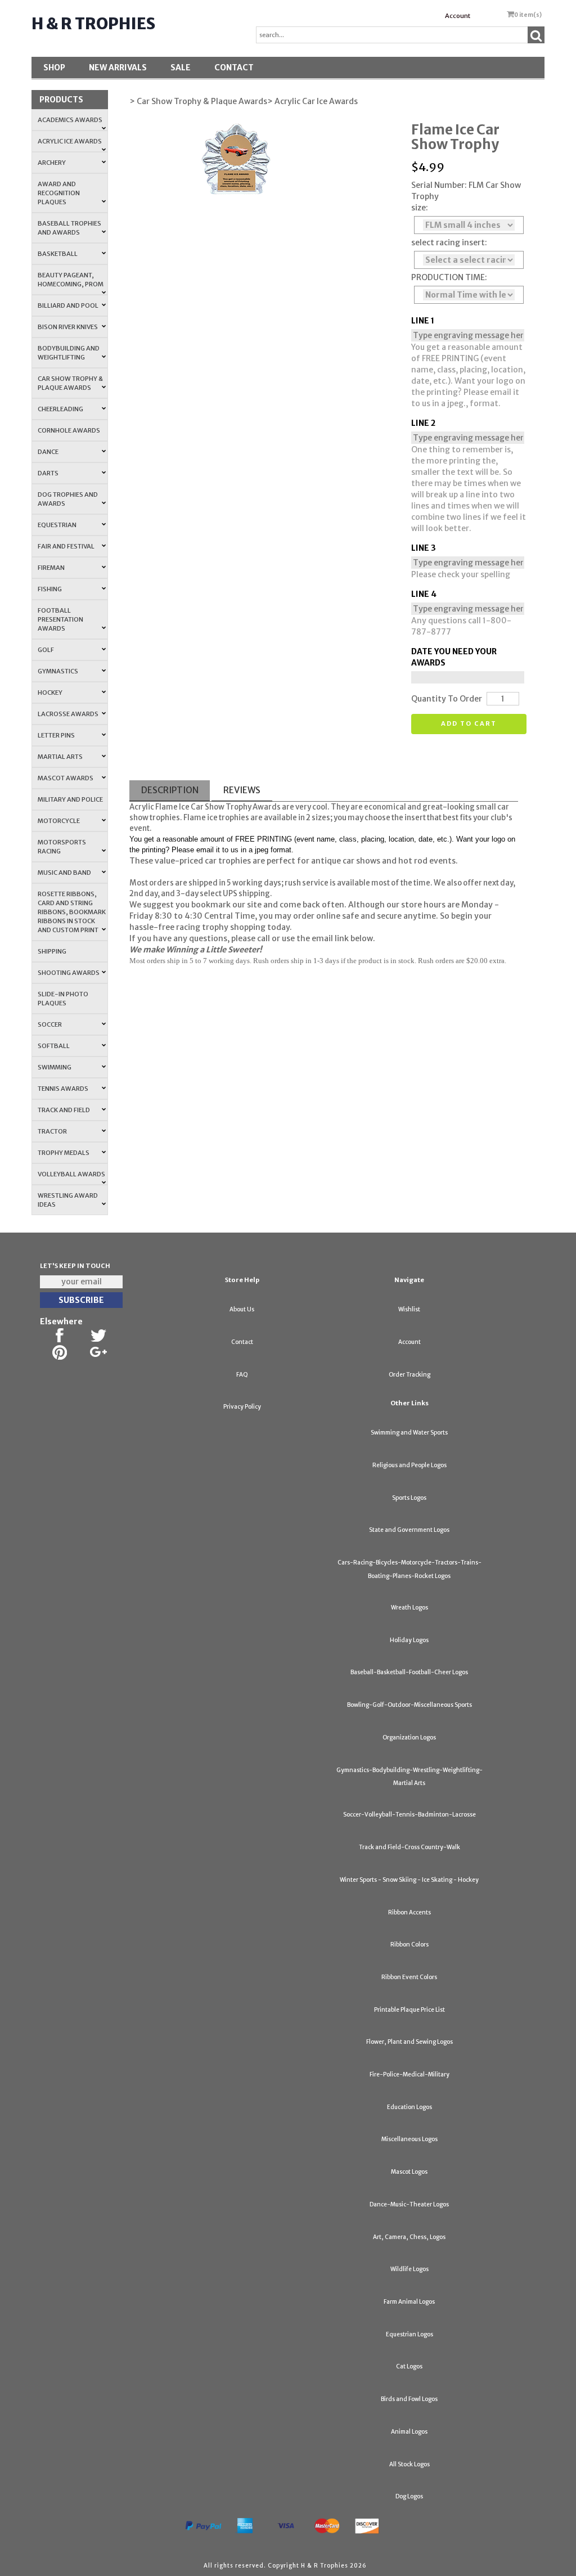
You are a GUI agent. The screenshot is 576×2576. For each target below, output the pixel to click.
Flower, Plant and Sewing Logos (409, 2042)
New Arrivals (118, 68)
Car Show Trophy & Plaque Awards (70, 383)
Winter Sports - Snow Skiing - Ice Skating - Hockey (409, 1880)
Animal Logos (409, 2432)
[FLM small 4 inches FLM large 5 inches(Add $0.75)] (469, 225)
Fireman (51, 568)
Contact (234, 68)
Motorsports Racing (62, 847)
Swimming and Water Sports (409, 1433)
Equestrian (57, 525)
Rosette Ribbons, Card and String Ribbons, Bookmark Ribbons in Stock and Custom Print (72, 912)
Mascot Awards (66, 778)
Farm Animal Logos (409, 2302)
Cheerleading (60, 409)
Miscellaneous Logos (409, 2139)
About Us (242, 1309)
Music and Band (64, 873)
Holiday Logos (409, 1640)
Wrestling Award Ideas (68, 1200)
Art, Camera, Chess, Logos (409, 2237)
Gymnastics (58, 671)
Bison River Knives (68, 327)
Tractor (52, 1131)
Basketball (58, 254)
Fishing (50, 589)
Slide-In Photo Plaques (63, 999)
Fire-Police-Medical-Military (409, 2074)
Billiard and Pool (68, 305)
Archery (52, 163)
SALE (181, 68)
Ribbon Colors (409, 1945)
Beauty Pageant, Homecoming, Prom (71, 280)
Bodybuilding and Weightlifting (69, 353)
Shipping (52, 951)
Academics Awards (70, 120)
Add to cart (469, 723)
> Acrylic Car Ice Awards (312, 101)
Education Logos (409, 2107)
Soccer (50, 1024)
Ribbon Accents (409, 1912)
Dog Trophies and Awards (68, 499)
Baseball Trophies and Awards (69, 228)
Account (458, 16)
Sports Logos (409, 1498)
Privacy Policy (242, 1407)
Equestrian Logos (409, 2334)
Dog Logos (409, 2496)
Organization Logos (409, 1737)
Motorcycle (59, 821)
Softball (54, 1046)
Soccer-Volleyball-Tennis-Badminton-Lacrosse (409, 1815)
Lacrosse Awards (68, 714)
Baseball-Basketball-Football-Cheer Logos (409, 1672)
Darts (48, 473)
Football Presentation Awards (60, 619)
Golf (46, 650)
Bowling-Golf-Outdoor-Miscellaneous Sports (409, 1705)
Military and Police (70, 799)
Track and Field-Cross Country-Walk (409, 1847)
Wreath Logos (409, 1608)
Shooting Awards (69, 973)
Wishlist (409, 1309)
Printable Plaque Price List (409, 2010)
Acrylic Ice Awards (70, 141)
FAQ (242, 1375)
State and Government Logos (409, 1530)
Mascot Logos (409, 2172)
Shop (54, 68)
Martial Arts (60, 757)
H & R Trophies (93, 24)
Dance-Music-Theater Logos (409, 2204)
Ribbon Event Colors (409, 1977)
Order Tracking (409, 1375)
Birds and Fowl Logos (409, 2399)
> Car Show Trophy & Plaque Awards (198, 101)
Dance (48, 452)
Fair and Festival (66, 546)
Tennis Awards (63, 1089)
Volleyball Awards (71, 1174)
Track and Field (64, 1110)
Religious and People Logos (409, 1465)
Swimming (55, 1067)
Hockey (50, 693)
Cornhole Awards (69, 430)
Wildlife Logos (409, 2269)
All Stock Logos (409, 2464)
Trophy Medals (64, 1153)
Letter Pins (56, 735)
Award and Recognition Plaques (59, 193)
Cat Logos (409, 2366)
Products (61, 100)
